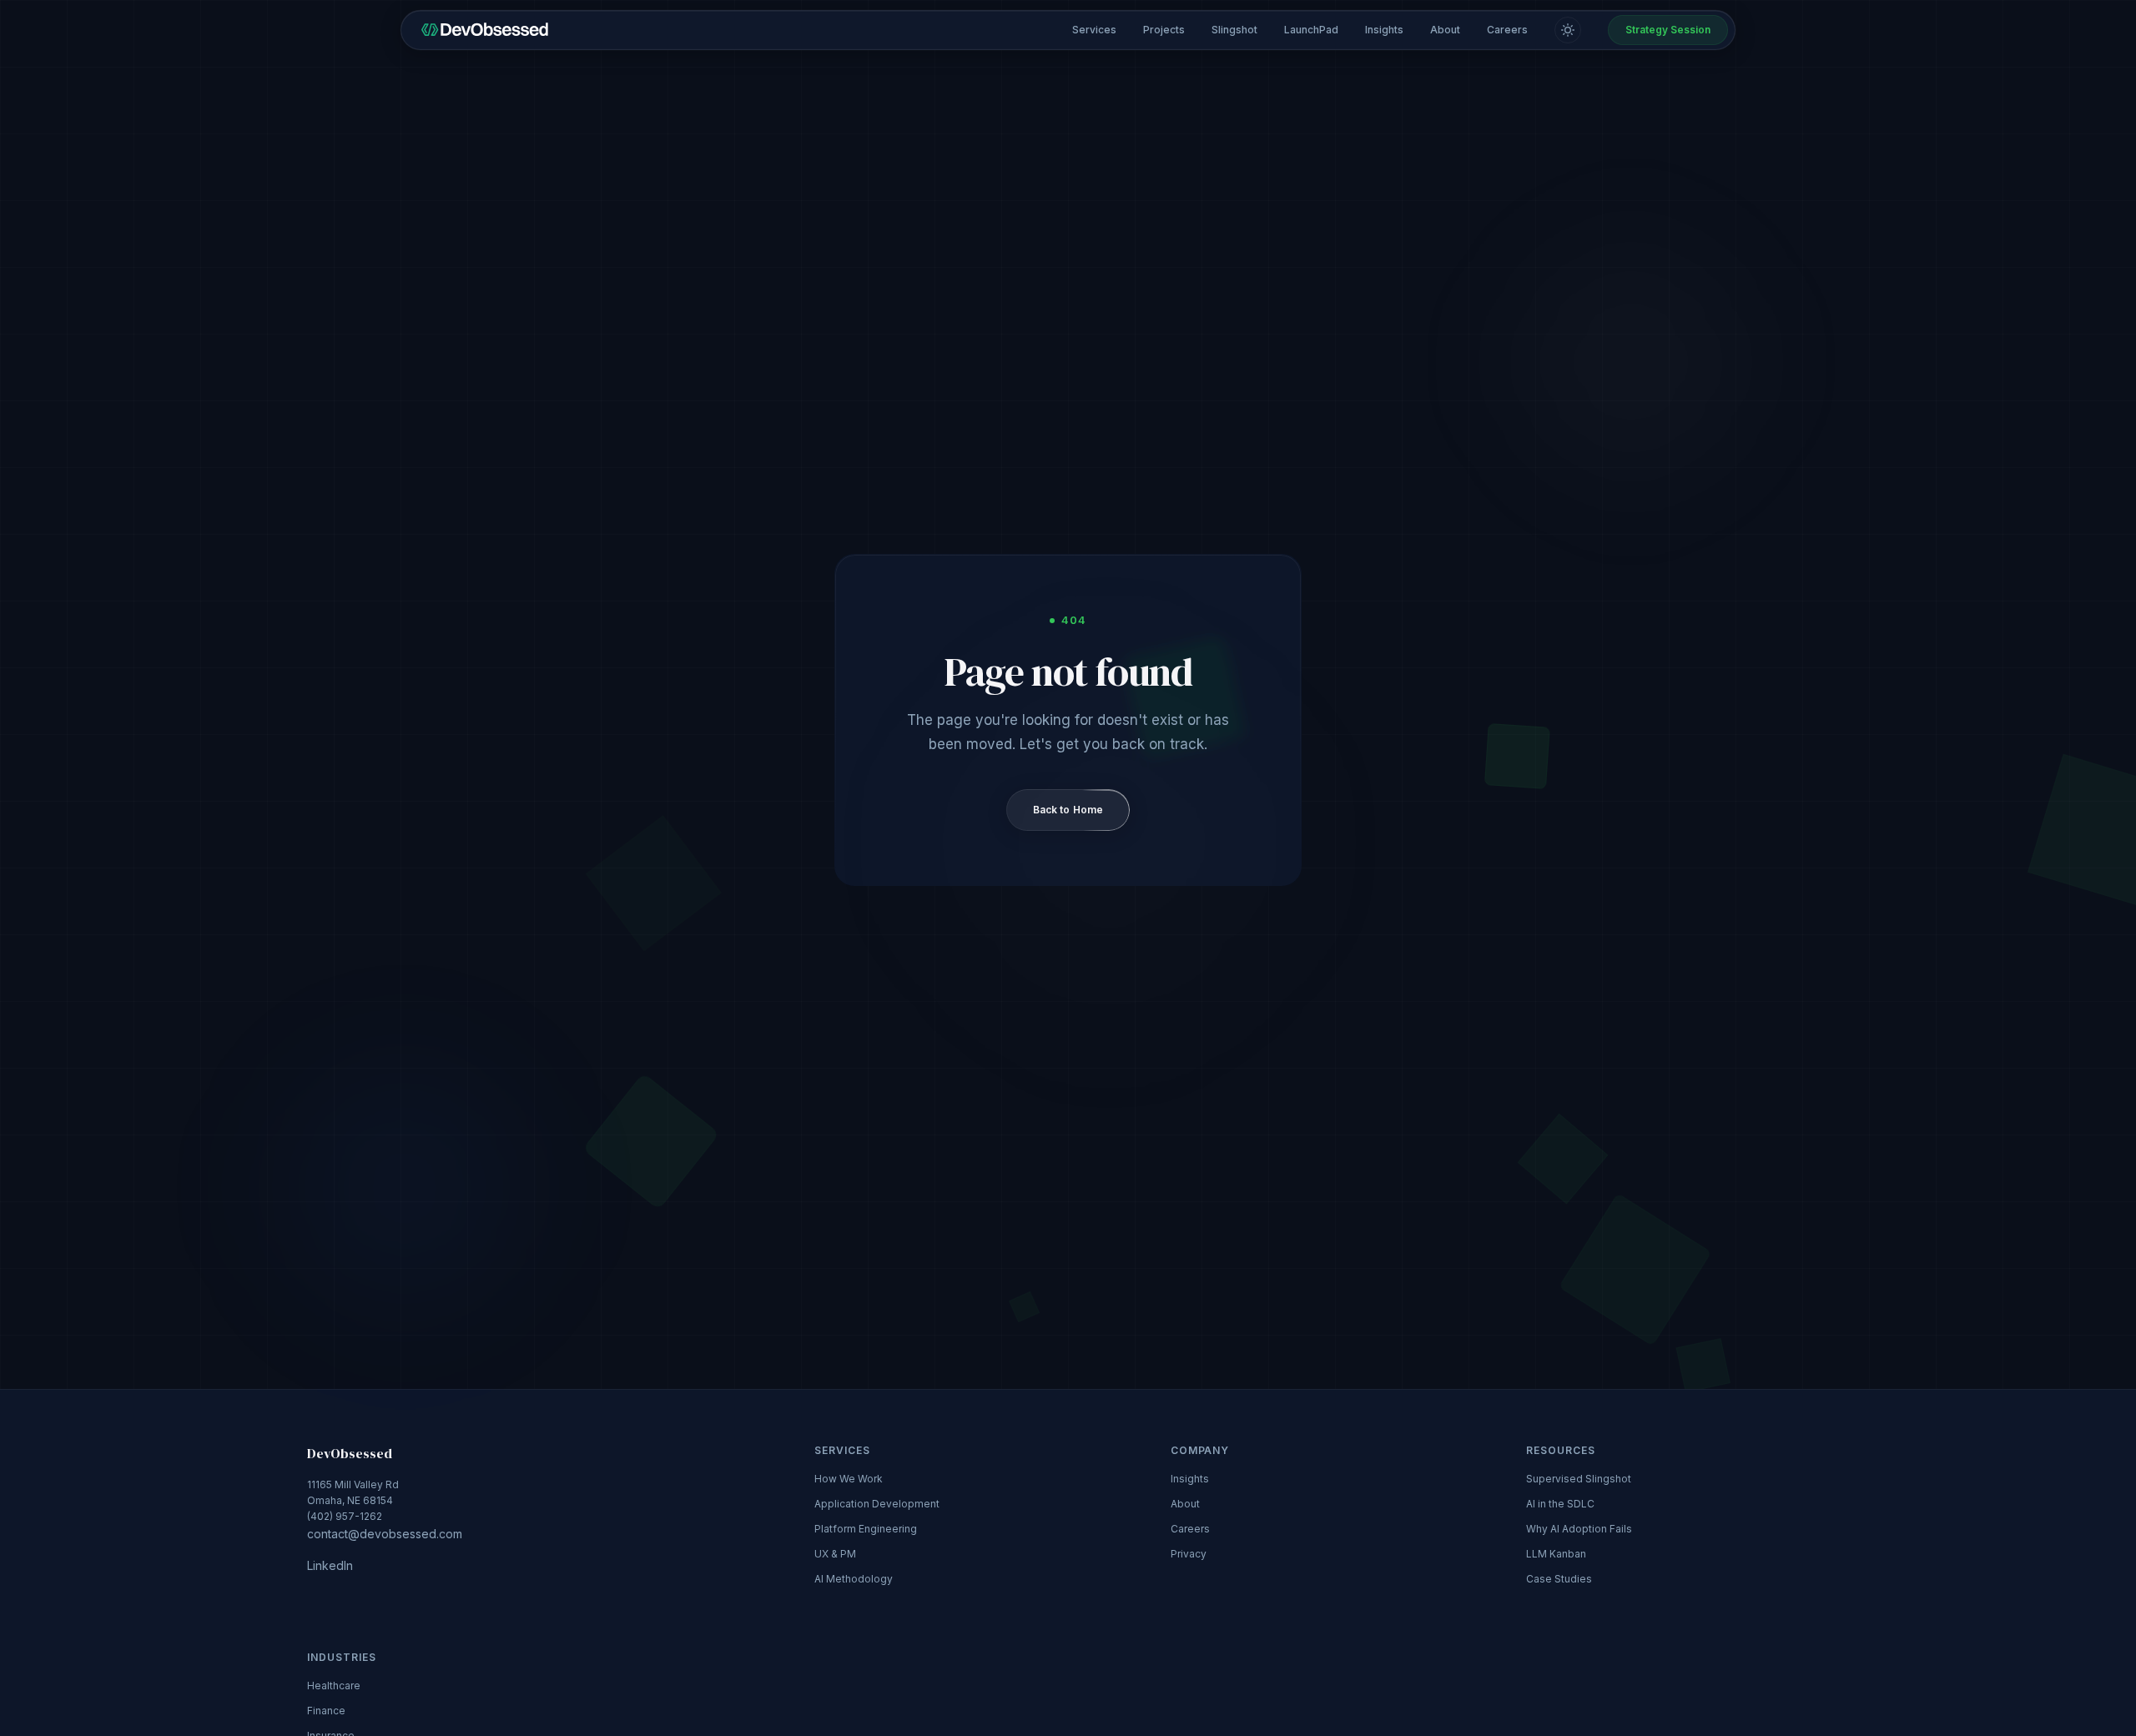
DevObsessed (350, 1453)
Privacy (1189, 1554)
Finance (326, 1711)
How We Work (849, 1479)
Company (1200, 1450)
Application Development (877, 1504)
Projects (1164, 30)
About (1445, 30)
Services (1094, 30)
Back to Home (1068, 810)
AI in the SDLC (1560, 1504)
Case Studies (1559, 1579)
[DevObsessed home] (485, 30)
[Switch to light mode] (1568, 30)
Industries (342, 1657)
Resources (1561, 1450)
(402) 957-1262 (385, 1510)
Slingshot (1234, 30)
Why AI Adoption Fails (1579, 1529)
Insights (1384, 30)
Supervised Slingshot (1579, 1479)
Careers (1507, 30)
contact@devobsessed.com (385, 1533)
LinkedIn (330, 1565)
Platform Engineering (866, 1529)
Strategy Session (1668, 30)
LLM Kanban (1556, 1554)
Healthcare (334, 1686)
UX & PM (835, 1554)
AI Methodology (854, 1579)
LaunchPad (1311, 30)
